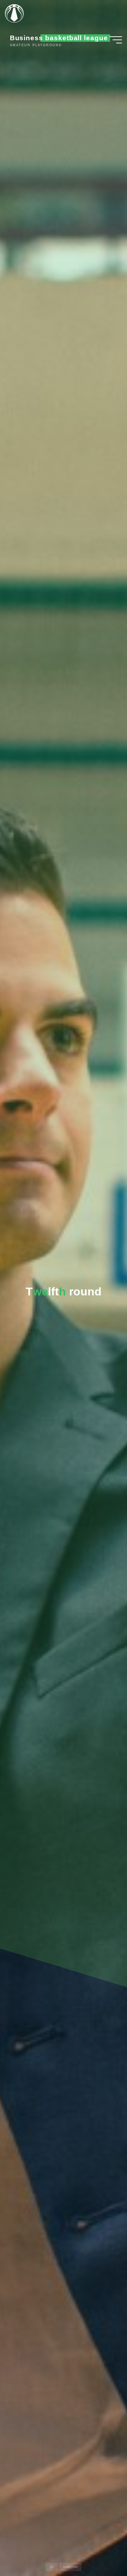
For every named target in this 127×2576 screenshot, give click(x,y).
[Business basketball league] (17, 13)
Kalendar (71, 2567)
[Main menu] (116, 40)
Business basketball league (59, 38)
